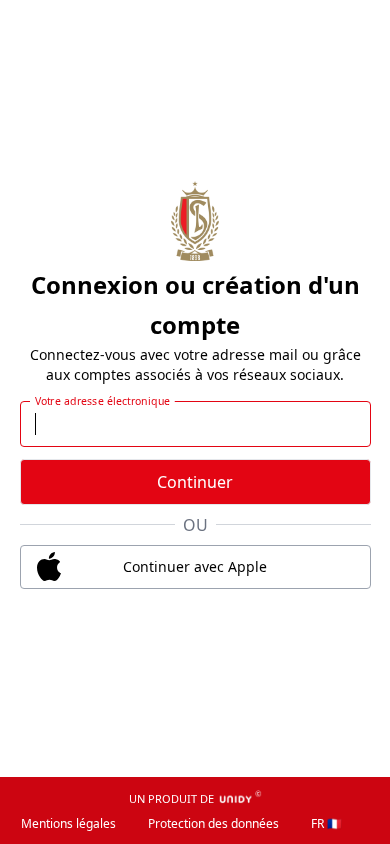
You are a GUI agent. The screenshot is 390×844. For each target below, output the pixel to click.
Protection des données (213, 823)
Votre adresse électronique (102, 400)
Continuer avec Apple (195, 566)
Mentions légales (68, 823)
